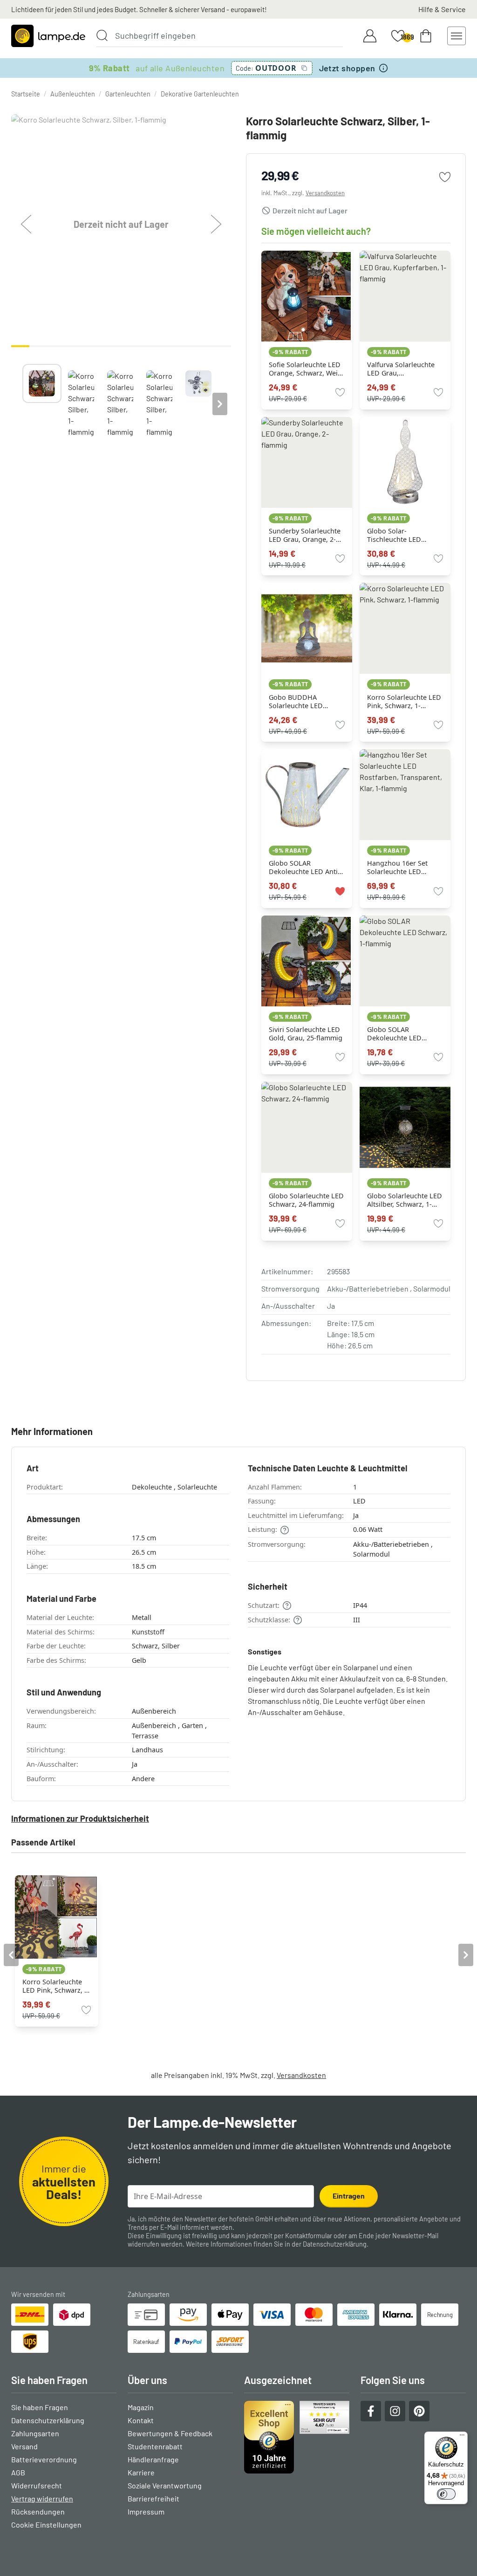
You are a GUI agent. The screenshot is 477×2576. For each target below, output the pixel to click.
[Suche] (102, 35)
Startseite (26, 94)
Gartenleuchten (128, 94)
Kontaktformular (309, 2236)
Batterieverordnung (44, 2459)
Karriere (141, 2472)
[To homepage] (48, 36)
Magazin (141, 2407)
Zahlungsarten (35, 2433)
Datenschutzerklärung (335, 2244)
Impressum (146, 2511)
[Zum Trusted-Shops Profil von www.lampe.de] (297, 2437)
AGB (18, 2472)
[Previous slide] (22, 404)
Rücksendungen (38, 2511)
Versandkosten (325, 193)
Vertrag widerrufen (42, 2498)
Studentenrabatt (155, 2446)
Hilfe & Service (442, 9)
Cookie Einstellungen (46, 2525)
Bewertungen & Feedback (170, 2433)
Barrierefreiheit (153, 2498)
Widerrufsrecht (37, 2485)
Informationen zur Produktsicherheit (80, 1818)
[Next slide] (220, 404)
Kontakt (141, 2420)
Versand (24, 2446)
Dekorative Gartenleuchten (200, 94)
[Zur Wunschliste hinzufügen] (445, 177)
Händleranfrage (153, 2459)
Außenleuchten (73, 94)
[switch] (446, 2494)
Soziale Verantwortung (165, 2485)
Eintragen (349, 2196)
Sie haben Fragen (40, 2407)
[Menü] (462, 2437)
